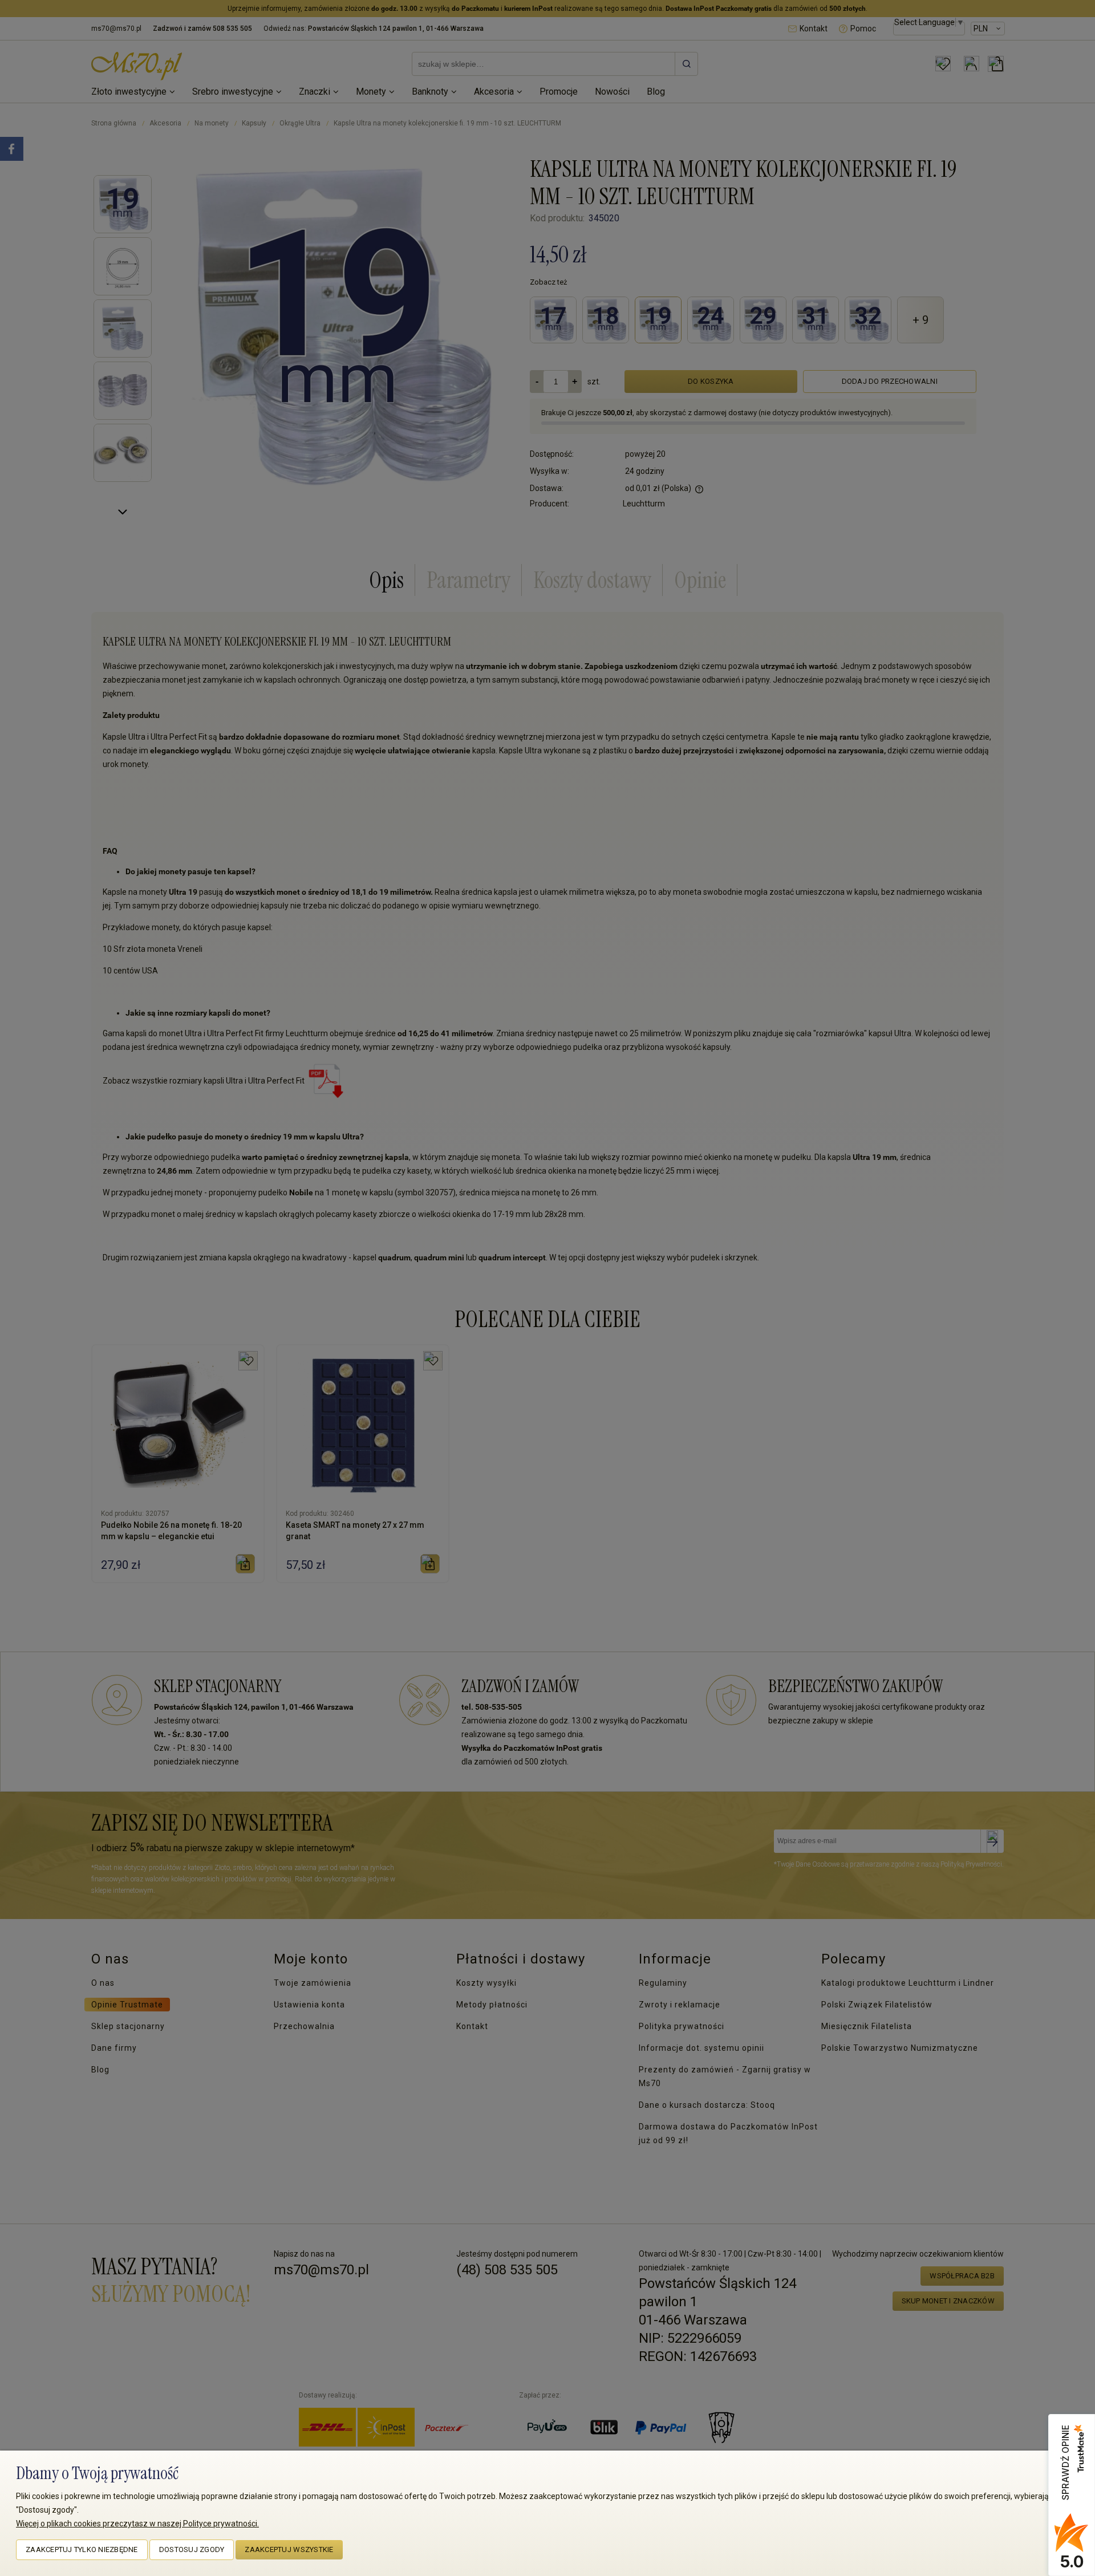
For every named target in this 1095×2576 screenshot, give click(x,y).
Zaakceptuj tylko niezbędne (82, 2549)
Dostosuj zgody (192, 2549)
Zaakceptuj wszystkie (289, 2549)
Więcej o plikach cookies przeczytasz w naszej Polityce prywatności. (137, 2524)
